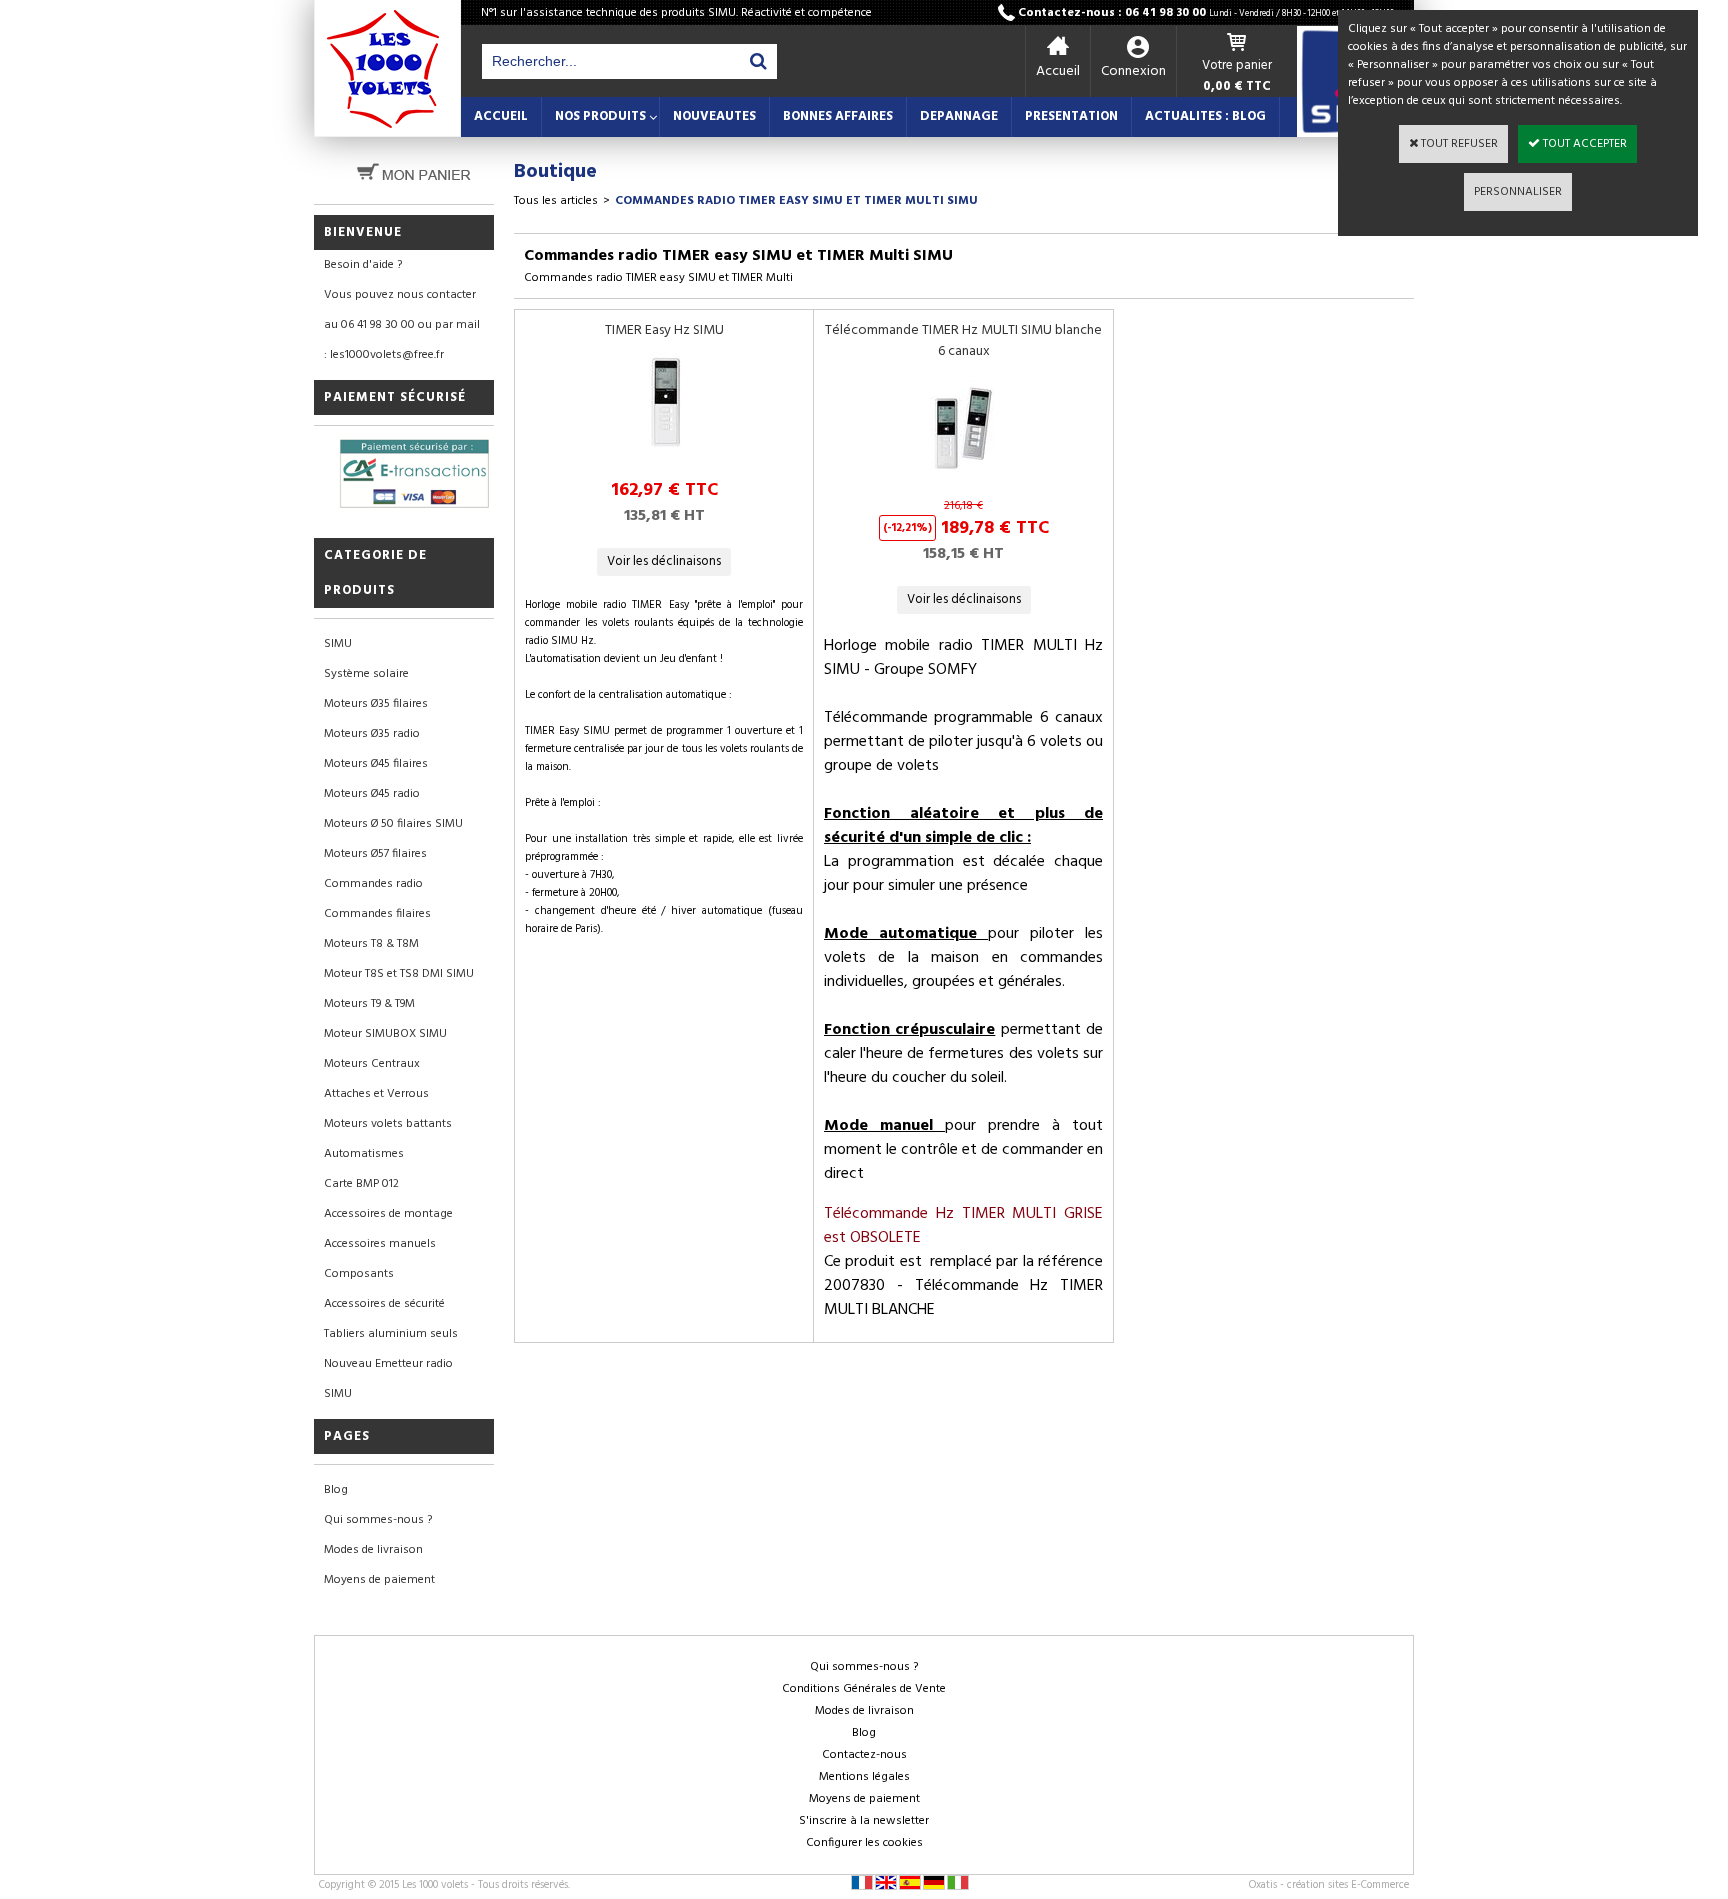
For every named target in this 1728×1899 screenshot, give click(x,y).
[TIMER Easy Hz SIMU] (664, 458)
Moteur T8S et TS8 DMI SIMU (399, 974)
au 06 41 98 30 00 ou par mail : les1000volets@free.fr (402, 340)
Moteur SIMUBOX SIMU (385, 1034)
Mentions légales (864, 1777)
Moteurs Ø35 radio (372, 734)
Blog (336, 1490)
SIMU (338, 644)
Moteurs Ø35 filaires (376, 704)
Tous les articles (556, 201)
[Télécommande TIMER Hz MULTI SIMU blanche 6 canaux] (964, 479)
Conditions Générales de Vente (864, 1689)
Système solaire (366, 674)
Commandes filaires (377, 914)
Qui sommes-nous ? (378, 1520)
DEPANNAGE (959, 116)
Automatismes (364, 1154)
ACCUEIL (501, 116)
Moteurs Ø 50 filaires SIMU (393, 824)
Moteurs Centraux (372, 1064)
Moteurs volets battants (388, 1124)
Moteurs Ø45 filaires (376, 764)
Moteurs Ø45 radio (372, 794)
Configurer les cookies (864, 1843)
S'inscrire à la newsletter (864, 1821)
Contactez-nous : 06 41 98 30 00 (1206, 13)
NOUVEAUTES (714, 116)
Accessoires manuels (380, 1244)
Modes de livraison (373, 1550)
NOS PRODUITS (600, 116)
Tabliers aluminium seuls (391, 1334)
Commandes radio (373, 884)
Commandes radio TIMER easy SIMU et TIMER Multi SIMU (796, 201)
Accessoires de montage (388, 1214)
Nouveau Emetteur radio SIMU (388, 1379)
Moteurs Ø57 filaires (375, 854)
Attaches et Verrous (376, 1094)
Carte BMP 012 (361, 1184)
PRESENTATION (1071, 116)
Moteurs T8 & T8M (371, 944)
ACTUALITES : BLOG (1205, 116)
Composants (359, 1274)
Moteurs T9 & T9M (369, 1004)
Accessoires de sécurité (384, 1304)
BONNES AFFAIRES (838, 116)
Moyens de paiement (379, 1580)
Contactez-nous (864, 1755)
